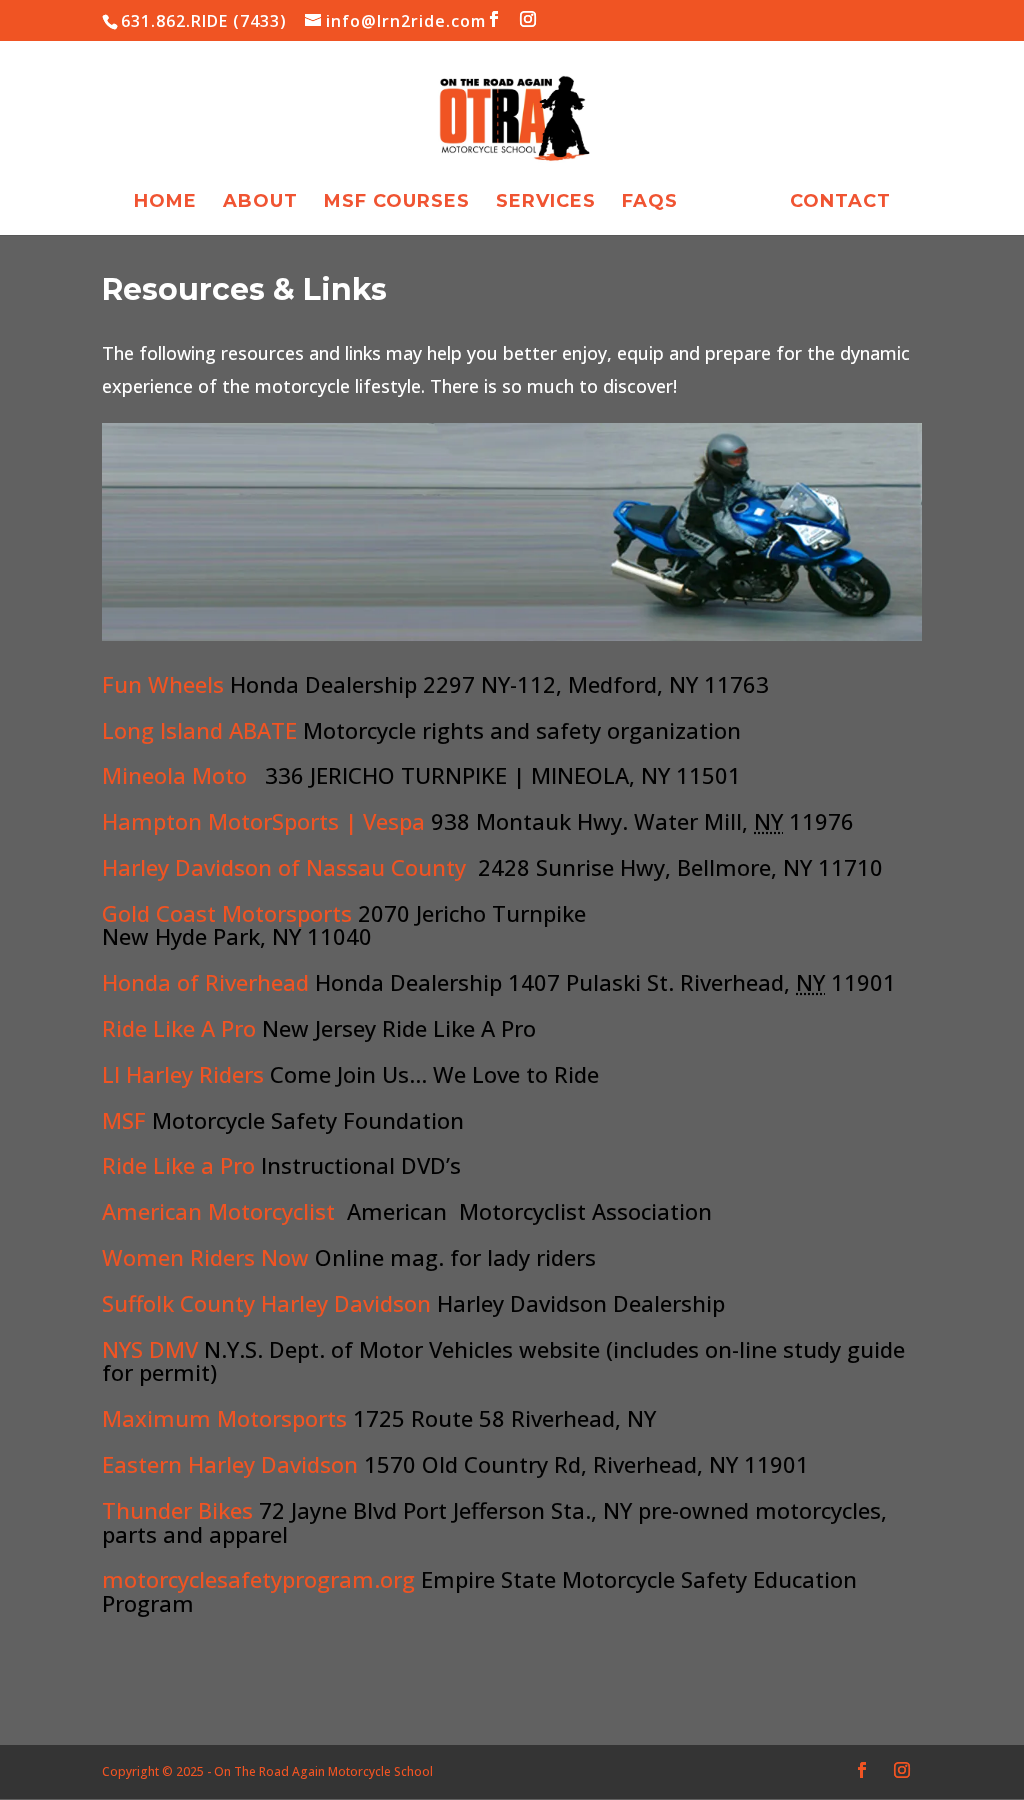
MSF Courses (397, 203)
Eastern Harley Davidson (230, 1464)
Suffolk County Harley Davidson (266, 1303)
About (260, 203)
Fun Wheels (163, 684)
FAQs (650, 203)
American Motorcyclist (218, 1211)
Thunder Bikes (177, 1510)
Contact (840, 203)
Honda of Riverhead (205, 982)
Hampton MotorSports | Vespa (266, 821)
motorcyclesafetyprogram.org (258, 1579)
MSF (124, 1120)
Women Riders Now (205, 1257)
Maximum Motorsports (224, 1418)
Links (734, 203)
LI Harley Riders (183, 1074)
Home (165, 203)
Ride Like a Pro (178, 1165)
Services (546, 203)
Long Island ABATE (199, 730)
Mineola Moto (174, 775)
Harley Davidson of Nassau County (284, 867)
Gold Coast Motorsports (230, 913)
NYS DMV (150, 1349)
